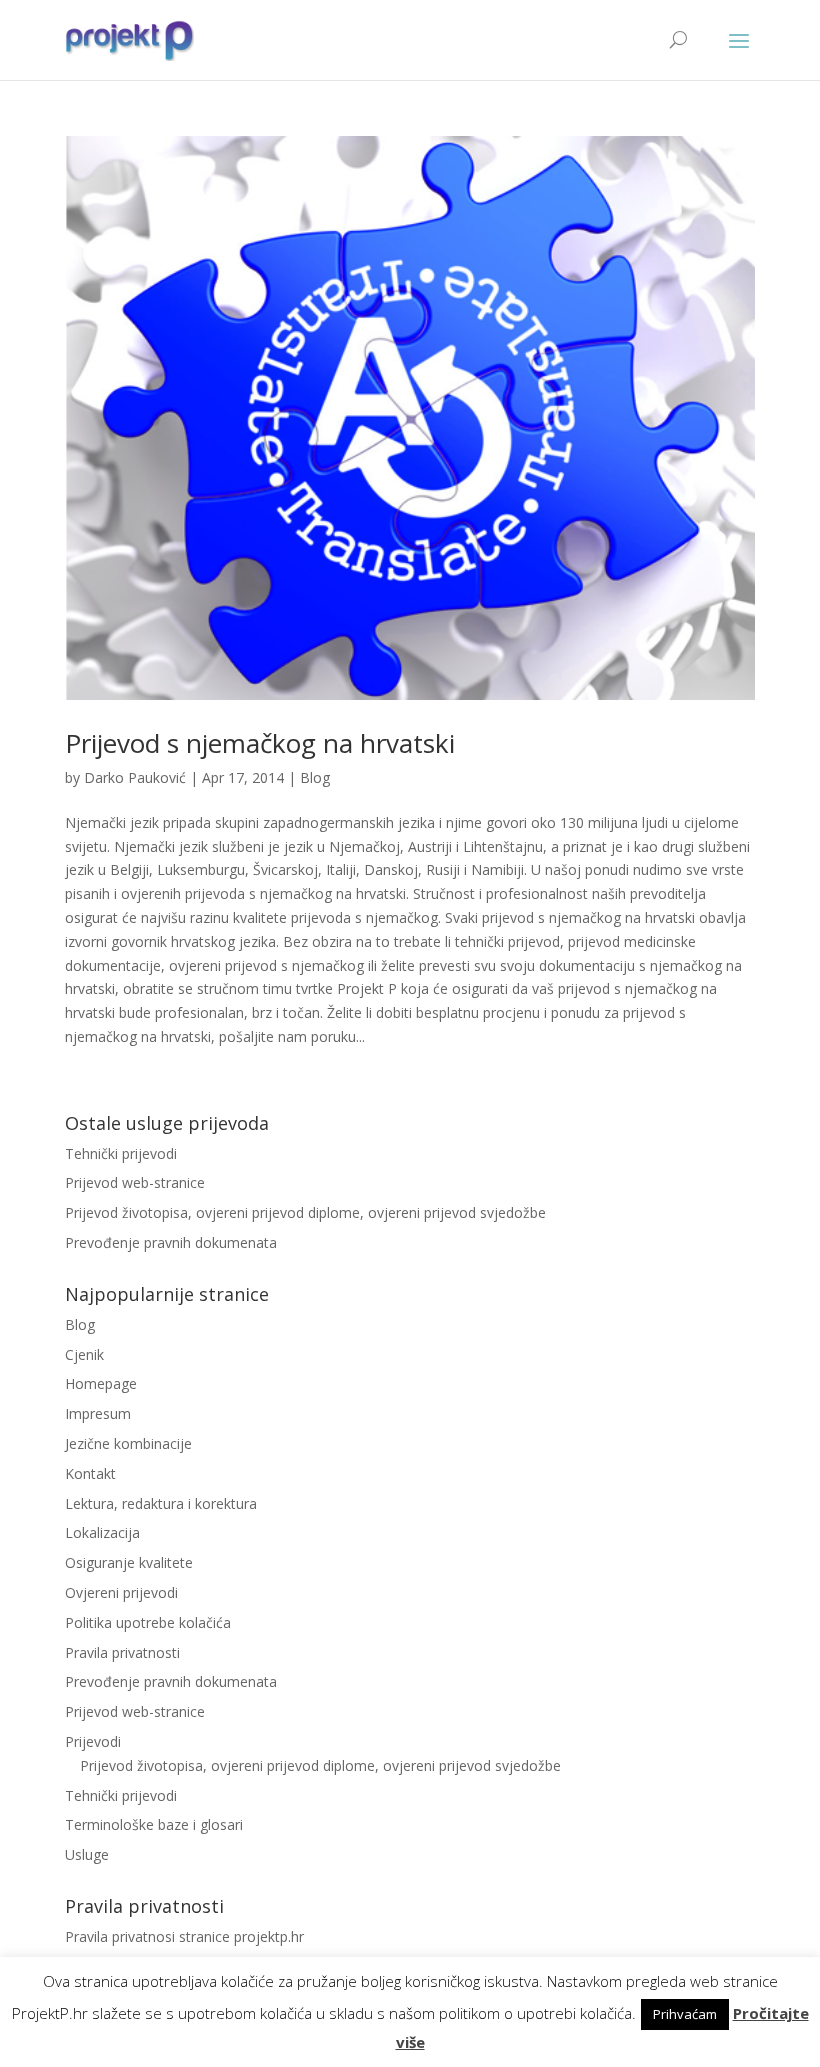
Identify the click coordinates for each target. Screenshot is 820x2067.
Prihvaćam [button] (685, 2014)
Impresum (98, 1413)
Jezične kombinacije (128, 1443)
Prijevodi (93, 1741)
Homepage (101, 1383)
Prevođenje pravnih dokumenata (171, 1242)
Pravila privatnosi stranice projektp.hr (184, 1936)
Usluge (87, 1854)
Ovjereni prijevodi (121, 1592)
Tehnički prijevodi (121, 1153)
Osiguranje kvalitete (129, 1562)
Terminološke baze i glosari (154, 1824)
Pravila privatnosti (122, 1652)
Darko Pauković (135, 777)
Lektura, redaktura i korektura (161, 1503)
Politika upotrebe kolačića (148, 1622)
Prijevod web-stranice (135, 1182)
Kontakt (90, 1473)
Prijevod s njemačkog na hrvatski (260, 743)
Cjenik (84, 1354)
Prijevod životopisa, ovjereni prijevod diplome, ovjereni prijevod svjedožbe (305, 1212)
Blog (315, 777)
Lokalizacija (102, 1532)
